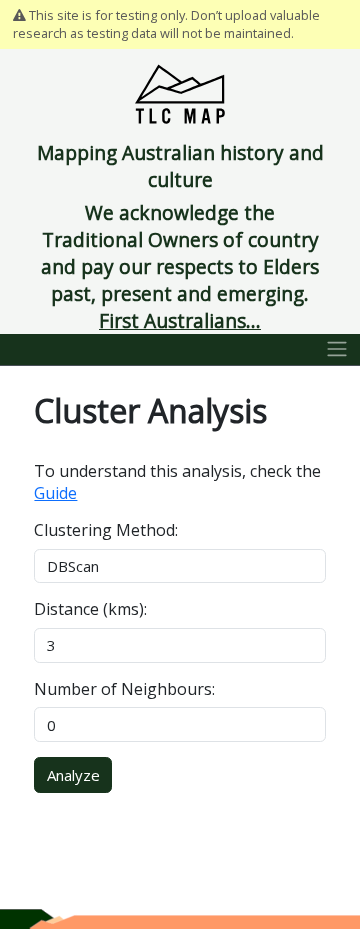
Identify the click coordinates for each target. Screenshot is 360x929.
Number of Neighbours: (124, 689)
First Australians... (180, 320)
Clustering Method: (106, 530)
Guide (55, 493)
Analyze (73, 775)
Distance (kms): (90, 609)
